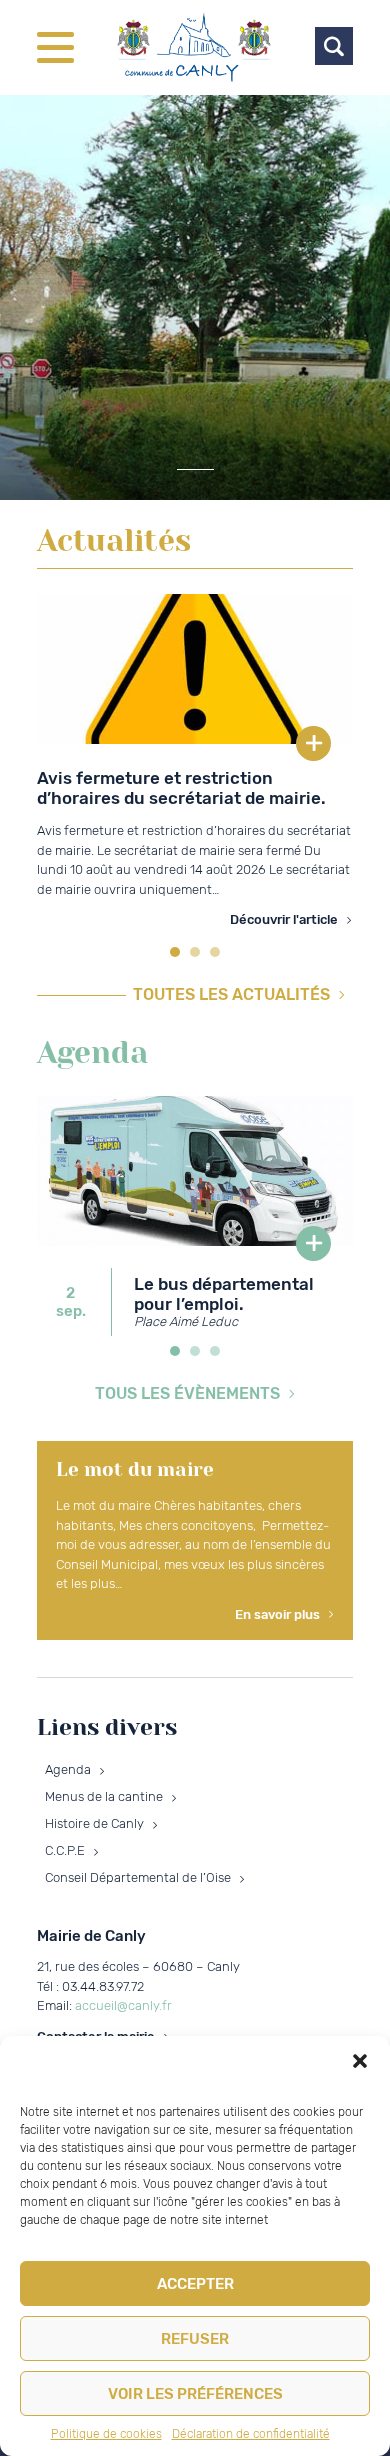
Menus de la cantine (104, 1796)
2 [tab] (195, 952)
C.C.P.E (65, 1850)
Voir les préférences (195, 2394)
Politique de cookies (106, 2434)
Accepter (195, 2284)
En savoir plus (277, 1614)
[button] (360, 2061)
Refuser (195, 2339)
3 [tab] (215, 952)
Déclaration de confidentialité (251, 2434)
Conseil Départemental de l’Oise (138, 1877)
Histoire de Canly (94, 1823)
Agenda (68, 1769)
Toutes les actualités (231, 994)
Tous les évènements (187, 1393)
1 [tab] (175, 952)
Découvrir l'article (284, 919)
